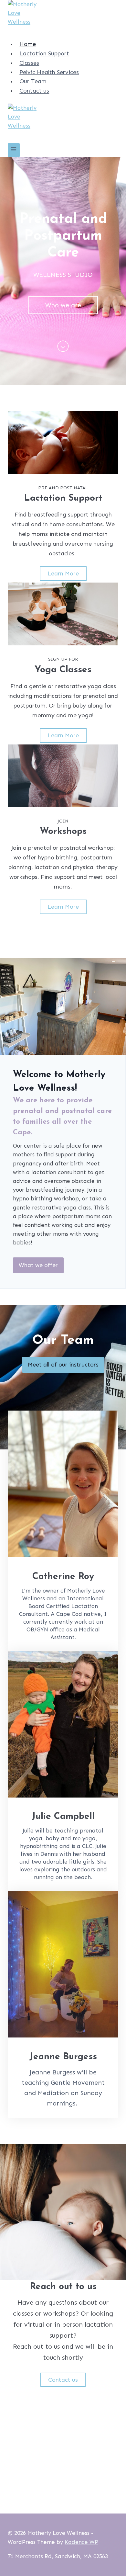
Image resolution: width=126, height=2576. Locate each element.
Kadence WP (81, 2542)
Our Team (33, 81)
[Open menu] (14, 150)
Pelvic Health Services (49, 72)
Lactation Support (44, 53)
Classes (29, 63)
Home (28, 44)
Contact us (34, 91)
